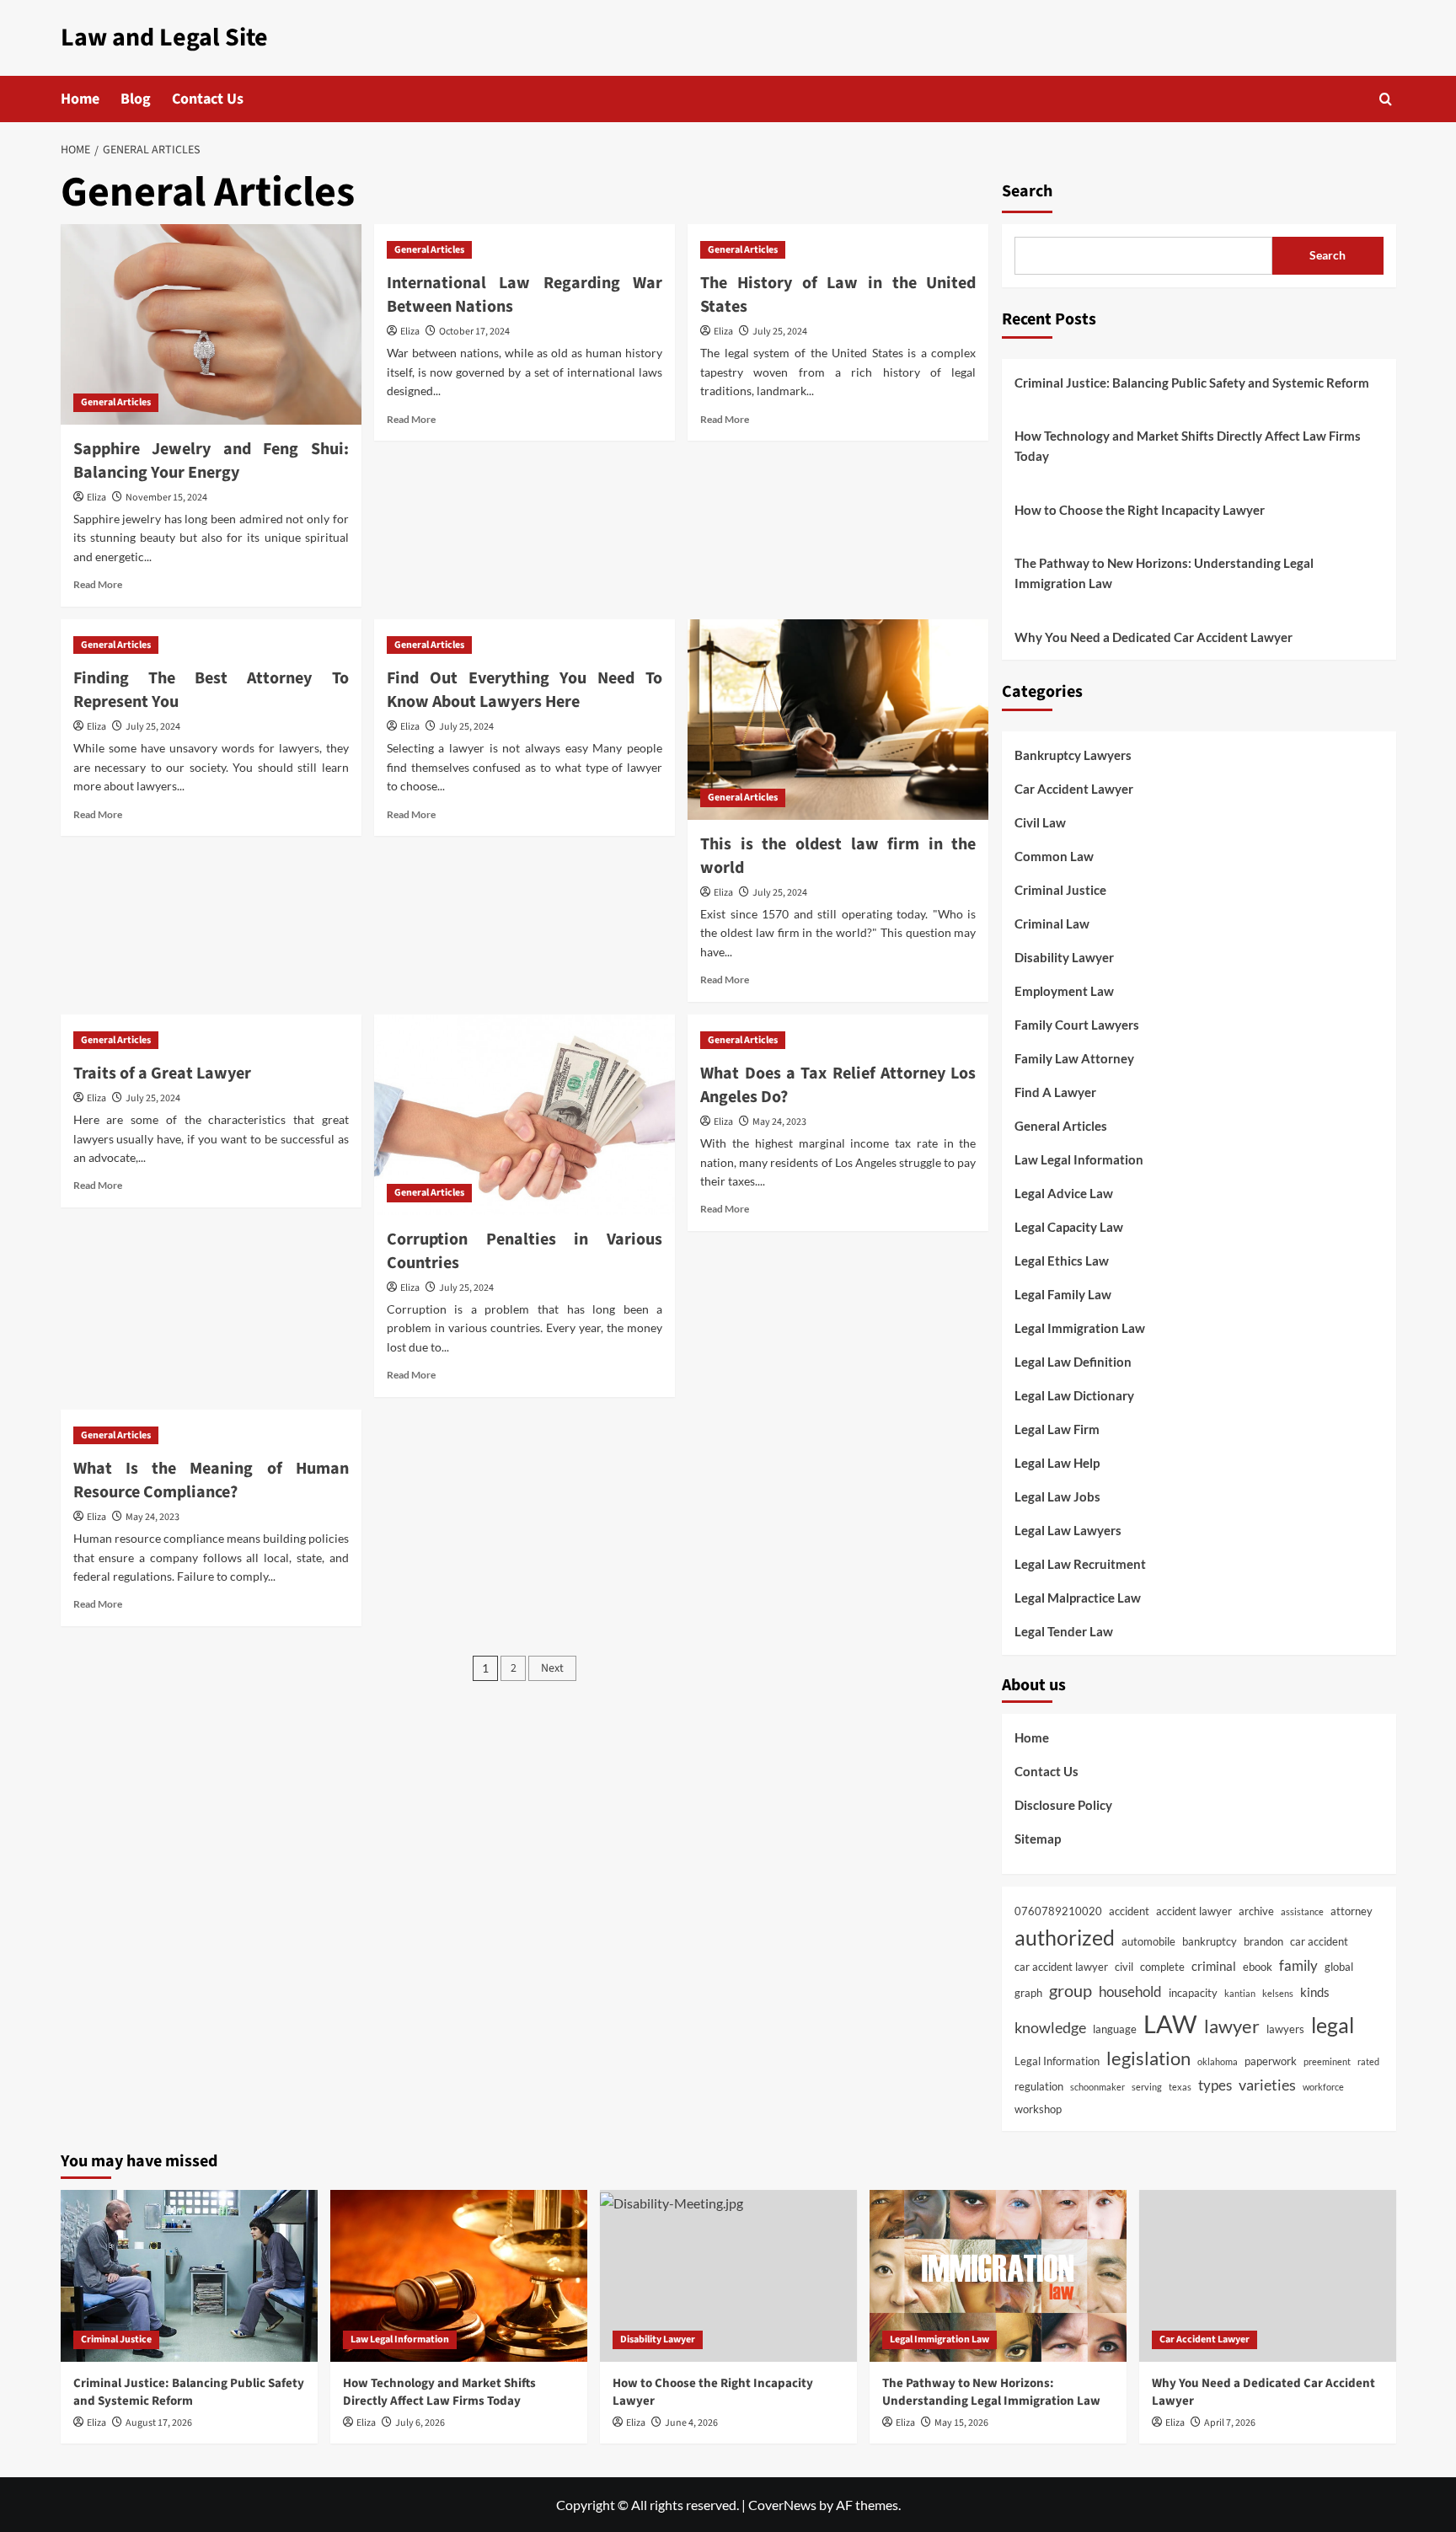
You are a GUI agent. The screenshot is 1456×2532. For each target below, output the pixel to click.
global (1339, 1967)
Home (80, 99)
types (1215, 2085)
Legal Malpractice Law (1078, 1598)
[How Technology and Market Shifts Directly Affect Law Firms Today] (459, 2275)
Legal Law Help (1057, 1463)
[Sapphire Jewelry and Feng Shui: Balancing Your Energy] (211, 324)
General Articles (116, 402)
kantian (1240, 1993)
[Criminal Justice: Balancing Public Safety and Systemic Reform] (189, 2275)
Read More (98, 584)
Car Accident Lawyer (1074, 789)
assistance (1302, 1911)
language (1115, 2029)
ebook (1258, 1967)
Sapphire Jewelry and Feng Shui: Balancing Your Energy (211, 461)
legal (1333, 2025)
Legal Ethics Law (1062, 1261)
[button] (1386, 99)
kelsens (1278, 1993)
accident (1129, 1911)
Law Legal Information (1079, 1159)
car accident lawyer (1061, 1967)
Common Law (1054, 856)
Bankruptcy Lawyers (1073, 755)
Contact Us (208, 99)
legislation (1148, 2058)
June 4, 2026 (691, 2423)
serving (1147, 2087)
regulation (1039, 2086)
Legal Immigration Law (1080, 1328)
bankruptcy (1210, 1941)
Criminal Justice (1060, 890)
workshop (1038, 2109)
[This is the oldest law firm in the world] (838, 720)
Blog (136, 99)
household (1130, 1992)
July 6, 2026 (420, 2423)
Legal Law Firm (1057, 1429)
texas (1180, 2087)
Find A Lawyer (1055, 1092)
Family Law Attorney (1074, 1058)
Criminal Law (1052, 923)
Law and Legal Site (164, 37)
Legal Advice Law (1064, 1193)
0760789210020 (1058, 1911)
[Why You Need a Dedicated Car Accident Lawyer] (1268, 2275)
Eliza (96, 498)
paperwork (1271, 2061)
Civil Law (1040, 822)
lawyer (1232, 2026)
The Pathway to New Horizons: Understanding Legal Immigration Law (1164, 573)
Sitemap (1038, 1839)
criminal (1214, 1966)
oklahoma (1218, 2061)
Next (552, 1668)
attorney (1352, 1911)
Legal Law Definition (1073, 1362)
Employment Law (1064, 991)
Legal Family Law (1063, 1294)
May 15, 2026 (961, 2423)
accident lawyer (1194, 1911)
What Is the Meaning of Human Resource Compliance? (211, 1480)
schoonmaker (1097, 2087)
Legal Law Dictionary (1074, 1395)
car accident (1319, 1941)
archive (1256, 1911)
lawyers (1285, 2029)
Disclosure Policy (1063, 1805)
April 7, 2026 (1230, 2423)
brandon (1263, 1941)
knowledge (1050, 2027)
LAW (1170, 2023)
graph (1028, 1993)
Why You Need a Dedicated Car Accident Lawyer (1154, 637)
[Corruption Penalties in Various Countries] (525, 1115)
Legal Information (1057, 2061)
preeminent (1327, 2061)
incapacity (1193, 1993)
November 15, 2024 (166, 498)
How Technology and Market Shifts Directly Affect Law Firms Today (1188, 446)
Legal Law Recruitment (1080, 1564)
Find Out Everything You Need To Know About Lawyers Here (525, 690)
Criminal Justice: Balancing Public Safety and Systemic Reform (1192, 383)
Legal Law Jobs (1057, 1496)
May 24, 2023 (779, 1122)
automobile (1148, 1941)
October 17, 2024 (474, 332)
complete (1162, 1967)
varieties (1267, 2085)
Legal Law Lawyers (1068, 1530)
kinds (1315, 1992)
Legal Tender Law (1064, 1631)
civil (1124, 1967)
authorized (1065, 1937)
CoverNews (782, 2505)
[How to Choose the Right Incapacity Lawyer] (728, 2275)
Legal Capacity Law (1069, 1227)
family (1298, 1966)
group (1071, 1990)
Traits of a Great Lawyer (162, 1073)
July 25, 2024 (780, 332)
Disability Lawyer (1064, 957)
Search (1027, 191)
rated (1368, 2061)
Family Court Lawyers (1077, 1025)
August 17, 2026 (159, 2423)
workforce (1323, 2087)
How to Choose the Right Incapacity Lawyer (1140, 510)
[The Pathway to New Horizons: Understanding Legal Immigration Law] (998, 2275)
